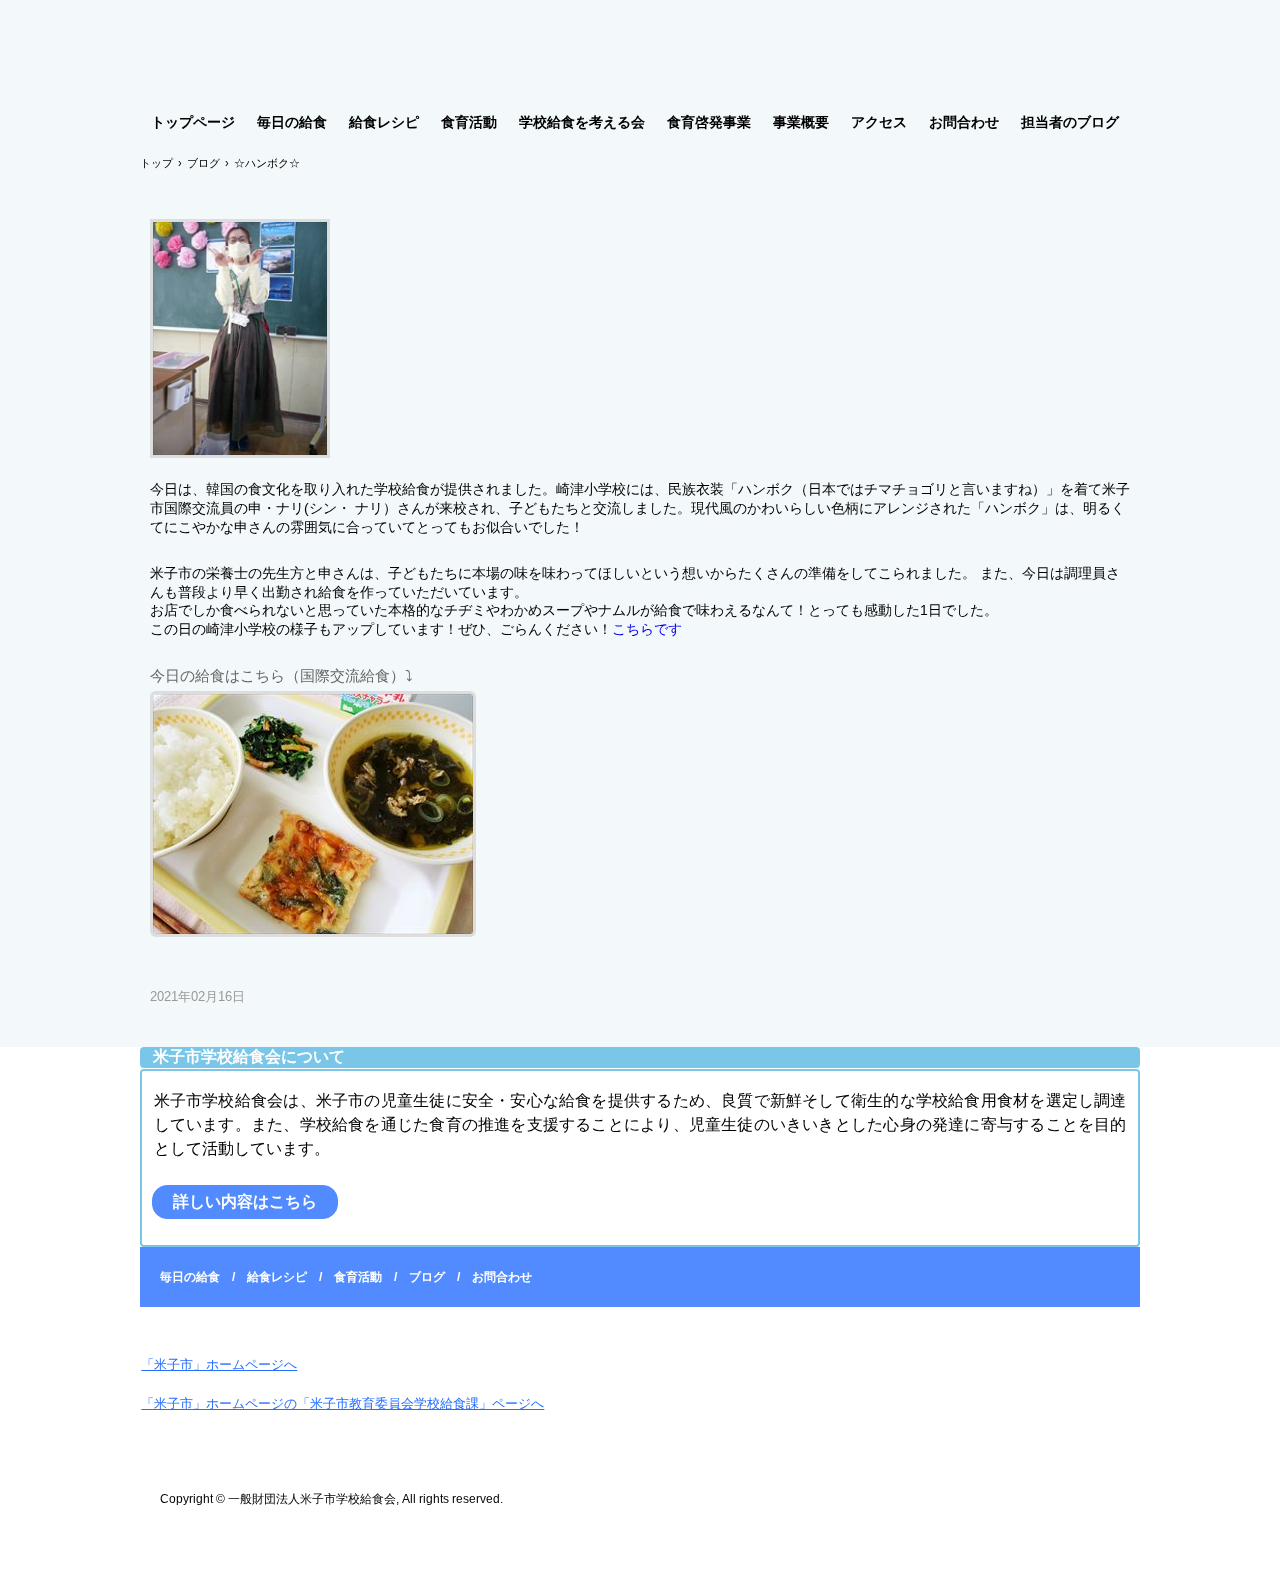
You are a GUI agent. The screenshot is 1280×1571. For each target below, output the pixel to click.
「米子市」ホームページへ (219, 1364)
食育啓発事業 (709, 122)
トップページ (193, 122)
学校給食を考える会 (582, 122)
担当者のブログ (1070, 122)
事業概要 (801, 122)
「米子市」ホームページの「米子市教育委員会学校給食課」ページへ (342, 1403)
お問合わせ (964, 122)
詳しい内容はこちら (245, 1201)
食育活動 (469, 122)
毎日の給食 (292, 122)
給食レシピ (384, 122)
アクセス (879, 122)
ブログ (427, 1277)
